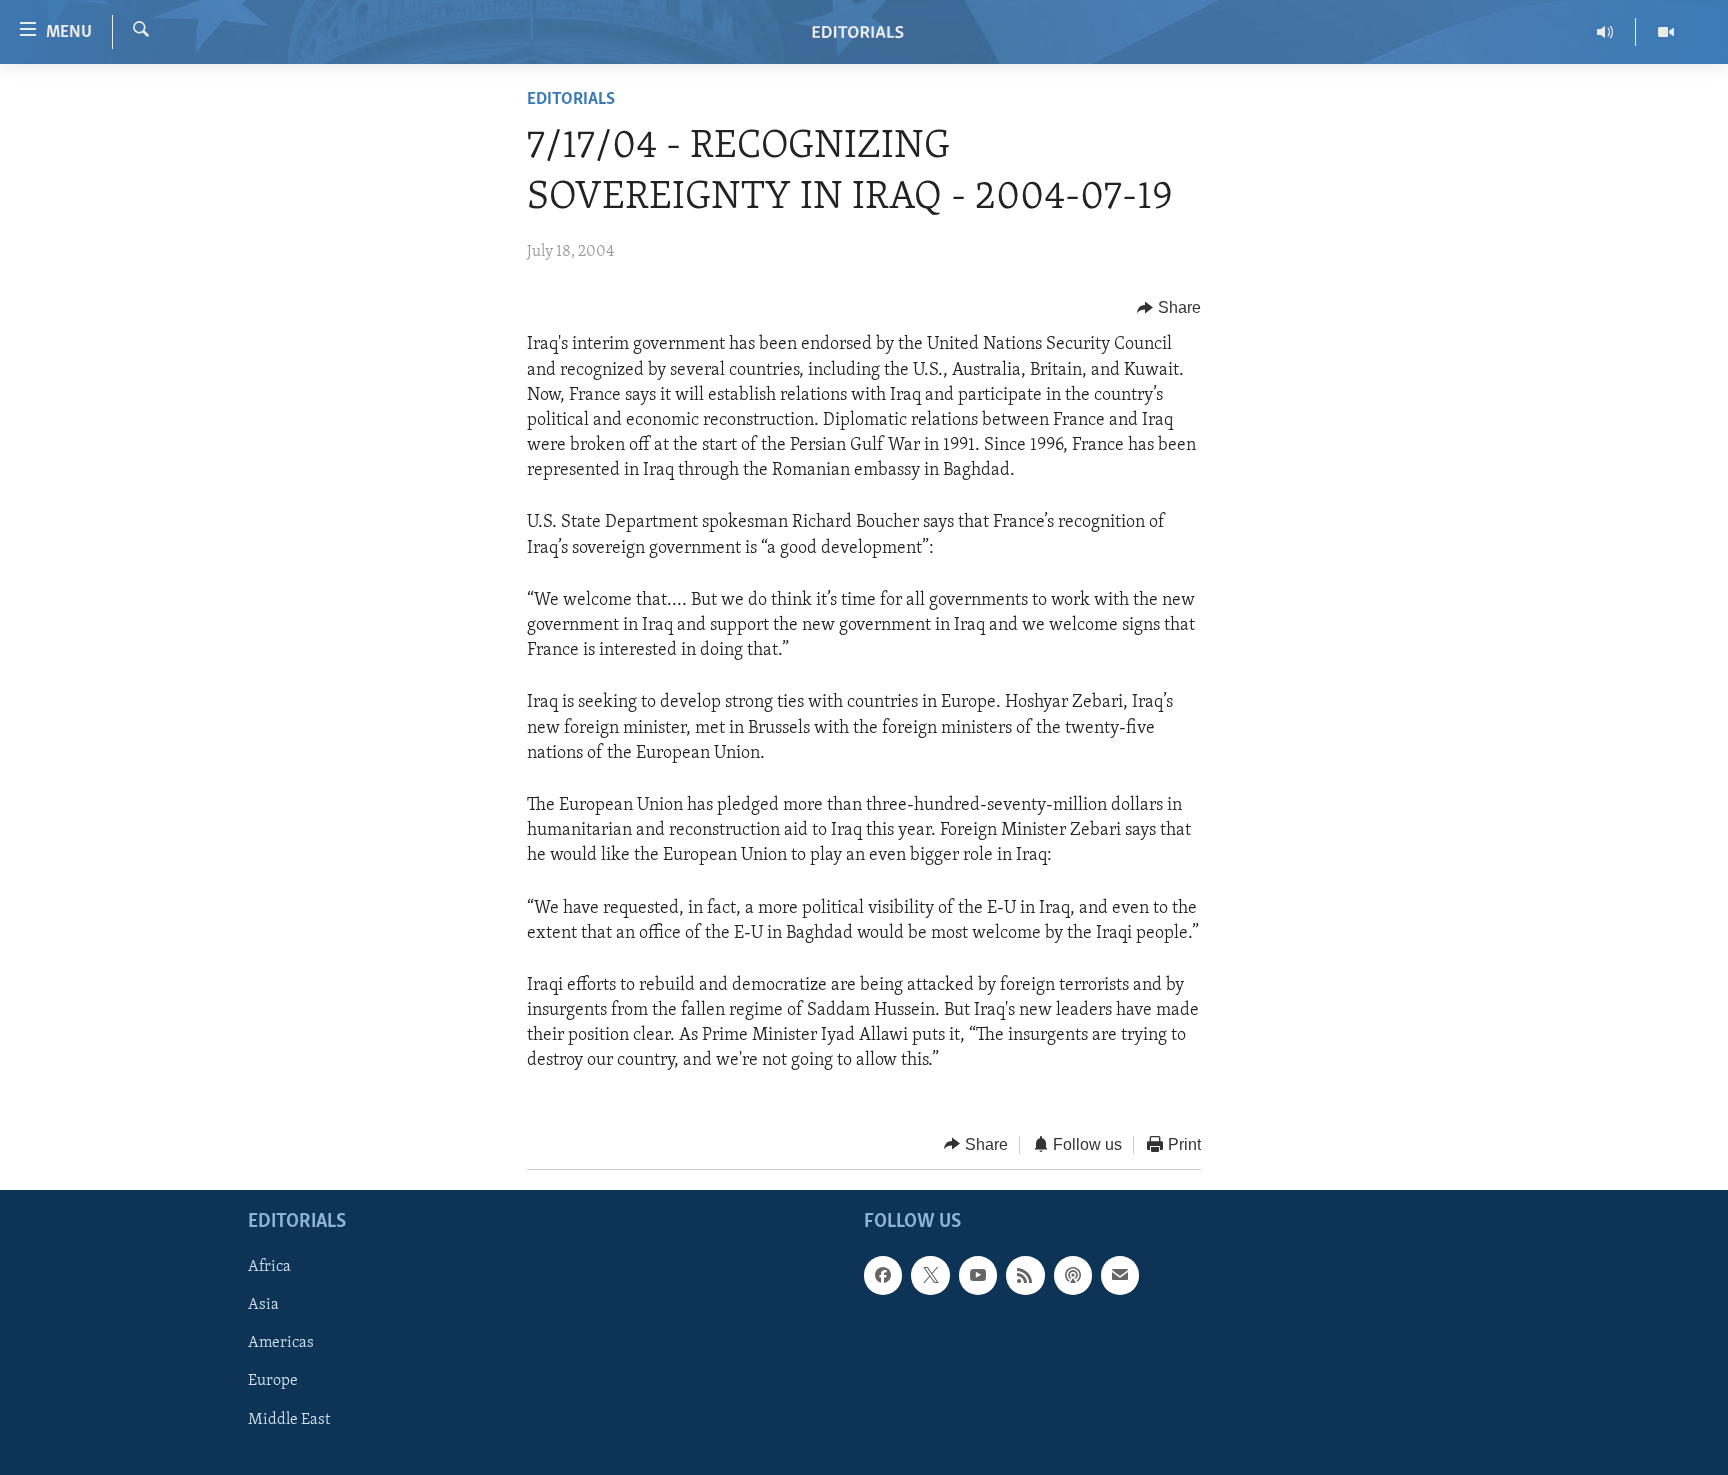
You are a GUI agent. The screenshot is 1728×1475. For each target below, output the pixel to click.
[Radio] (1605, 32)
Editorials (571, 100)
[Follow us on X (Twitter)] (930, 1276)
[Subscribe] (1120, 1276)
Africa (269, 1268)
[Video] (1666, 32)
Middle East (289, 1420)
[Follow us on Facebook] (883, 1276)
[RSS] (1025, 1276)
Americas (281, 1344)
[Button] (1169, 308)
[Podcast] (1073, 1276)
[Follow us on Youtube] (978, 1276)
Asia (263, 1306)
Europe (273, 1382)
